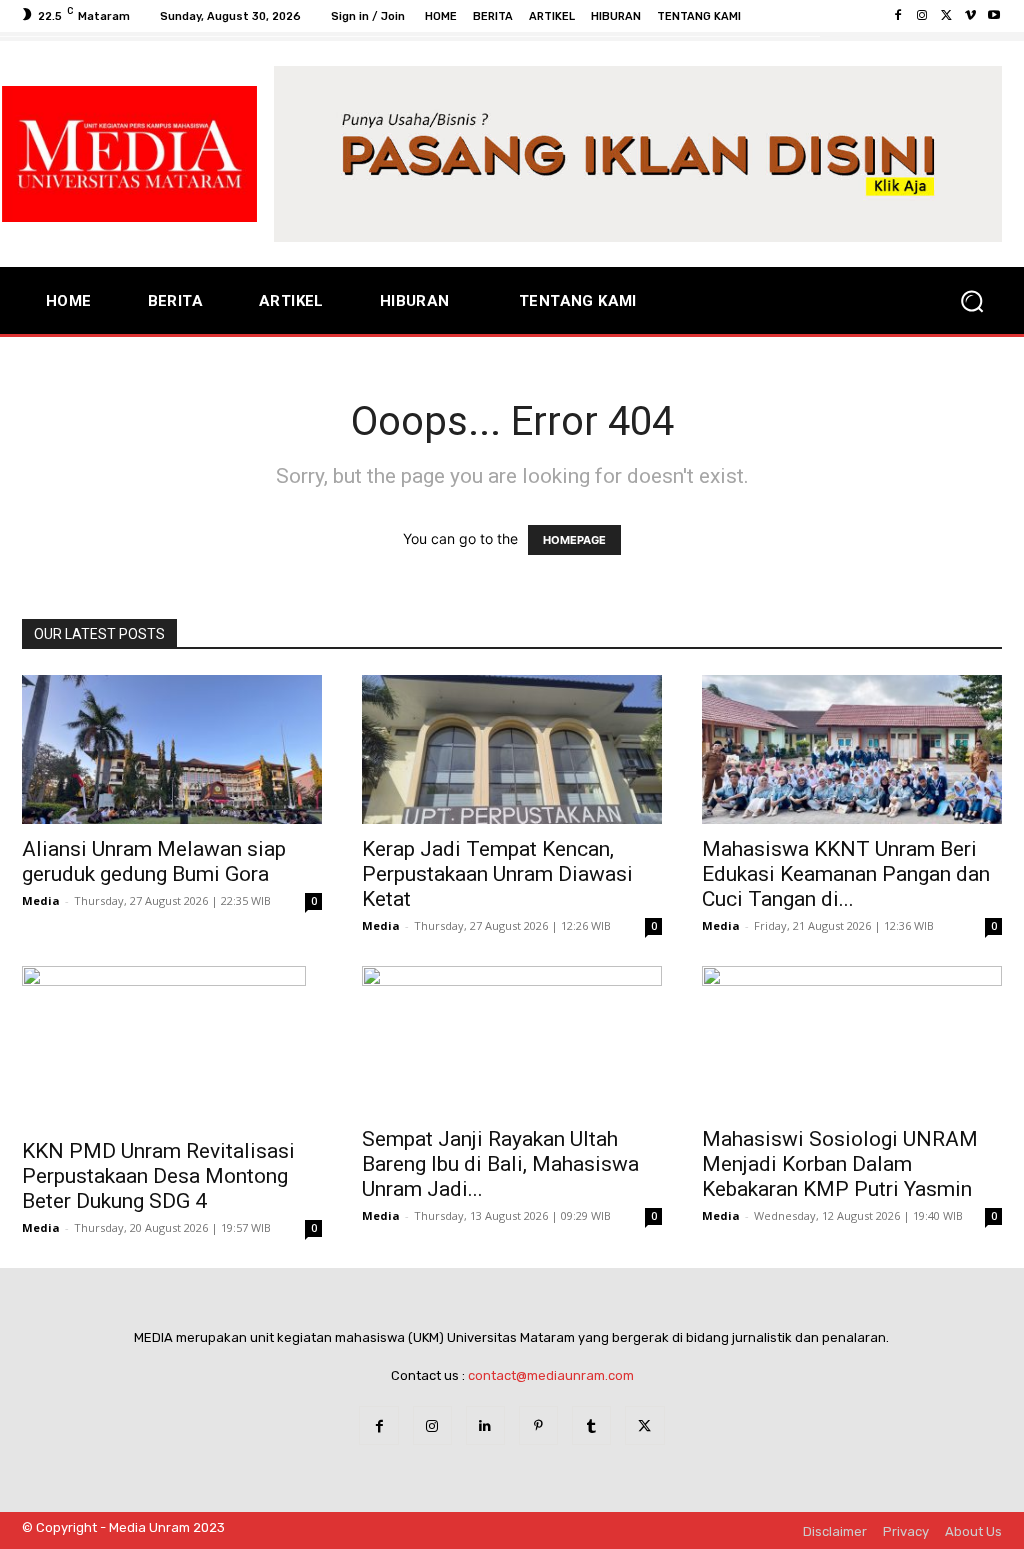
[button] (972, 301)
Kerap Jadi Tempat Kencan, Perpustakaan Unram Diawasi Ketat (497, 874)
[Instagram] (922, 16)
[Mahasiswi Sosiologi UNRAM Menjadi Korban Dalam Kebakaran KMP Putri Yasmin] (852, 1040)
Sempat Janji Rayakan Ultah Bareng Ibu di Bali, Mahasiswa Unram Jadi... (500, 1164)
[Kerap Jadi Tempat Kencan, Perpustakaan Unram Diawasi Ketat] (512, 749)
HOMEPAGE (574, 540)
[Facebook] (898, 16)
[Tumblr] (591, 1425)
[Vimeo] (970, 16)
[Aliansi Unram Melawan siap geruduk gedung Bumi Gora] (172, 749)
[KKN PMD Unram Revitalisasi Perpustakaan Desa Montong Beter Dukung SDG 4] (172, 1046)
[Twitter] (946, 16)
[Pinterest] (538, 1425)
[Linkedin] (485, 1425)
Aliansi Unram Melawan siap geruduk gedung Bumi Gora (154, 861)
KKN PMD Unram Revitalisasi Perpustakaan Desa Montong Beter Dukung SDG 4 (158, 1176)
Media (41, 900)
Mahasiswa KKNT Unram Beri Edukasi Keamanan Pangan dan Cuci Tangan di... (846, 874)
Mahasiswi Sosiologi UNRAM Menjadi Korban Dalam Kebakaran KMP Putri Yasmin (840, 1164)
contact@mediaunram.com (551, 1375)
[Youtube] (994, 16)
